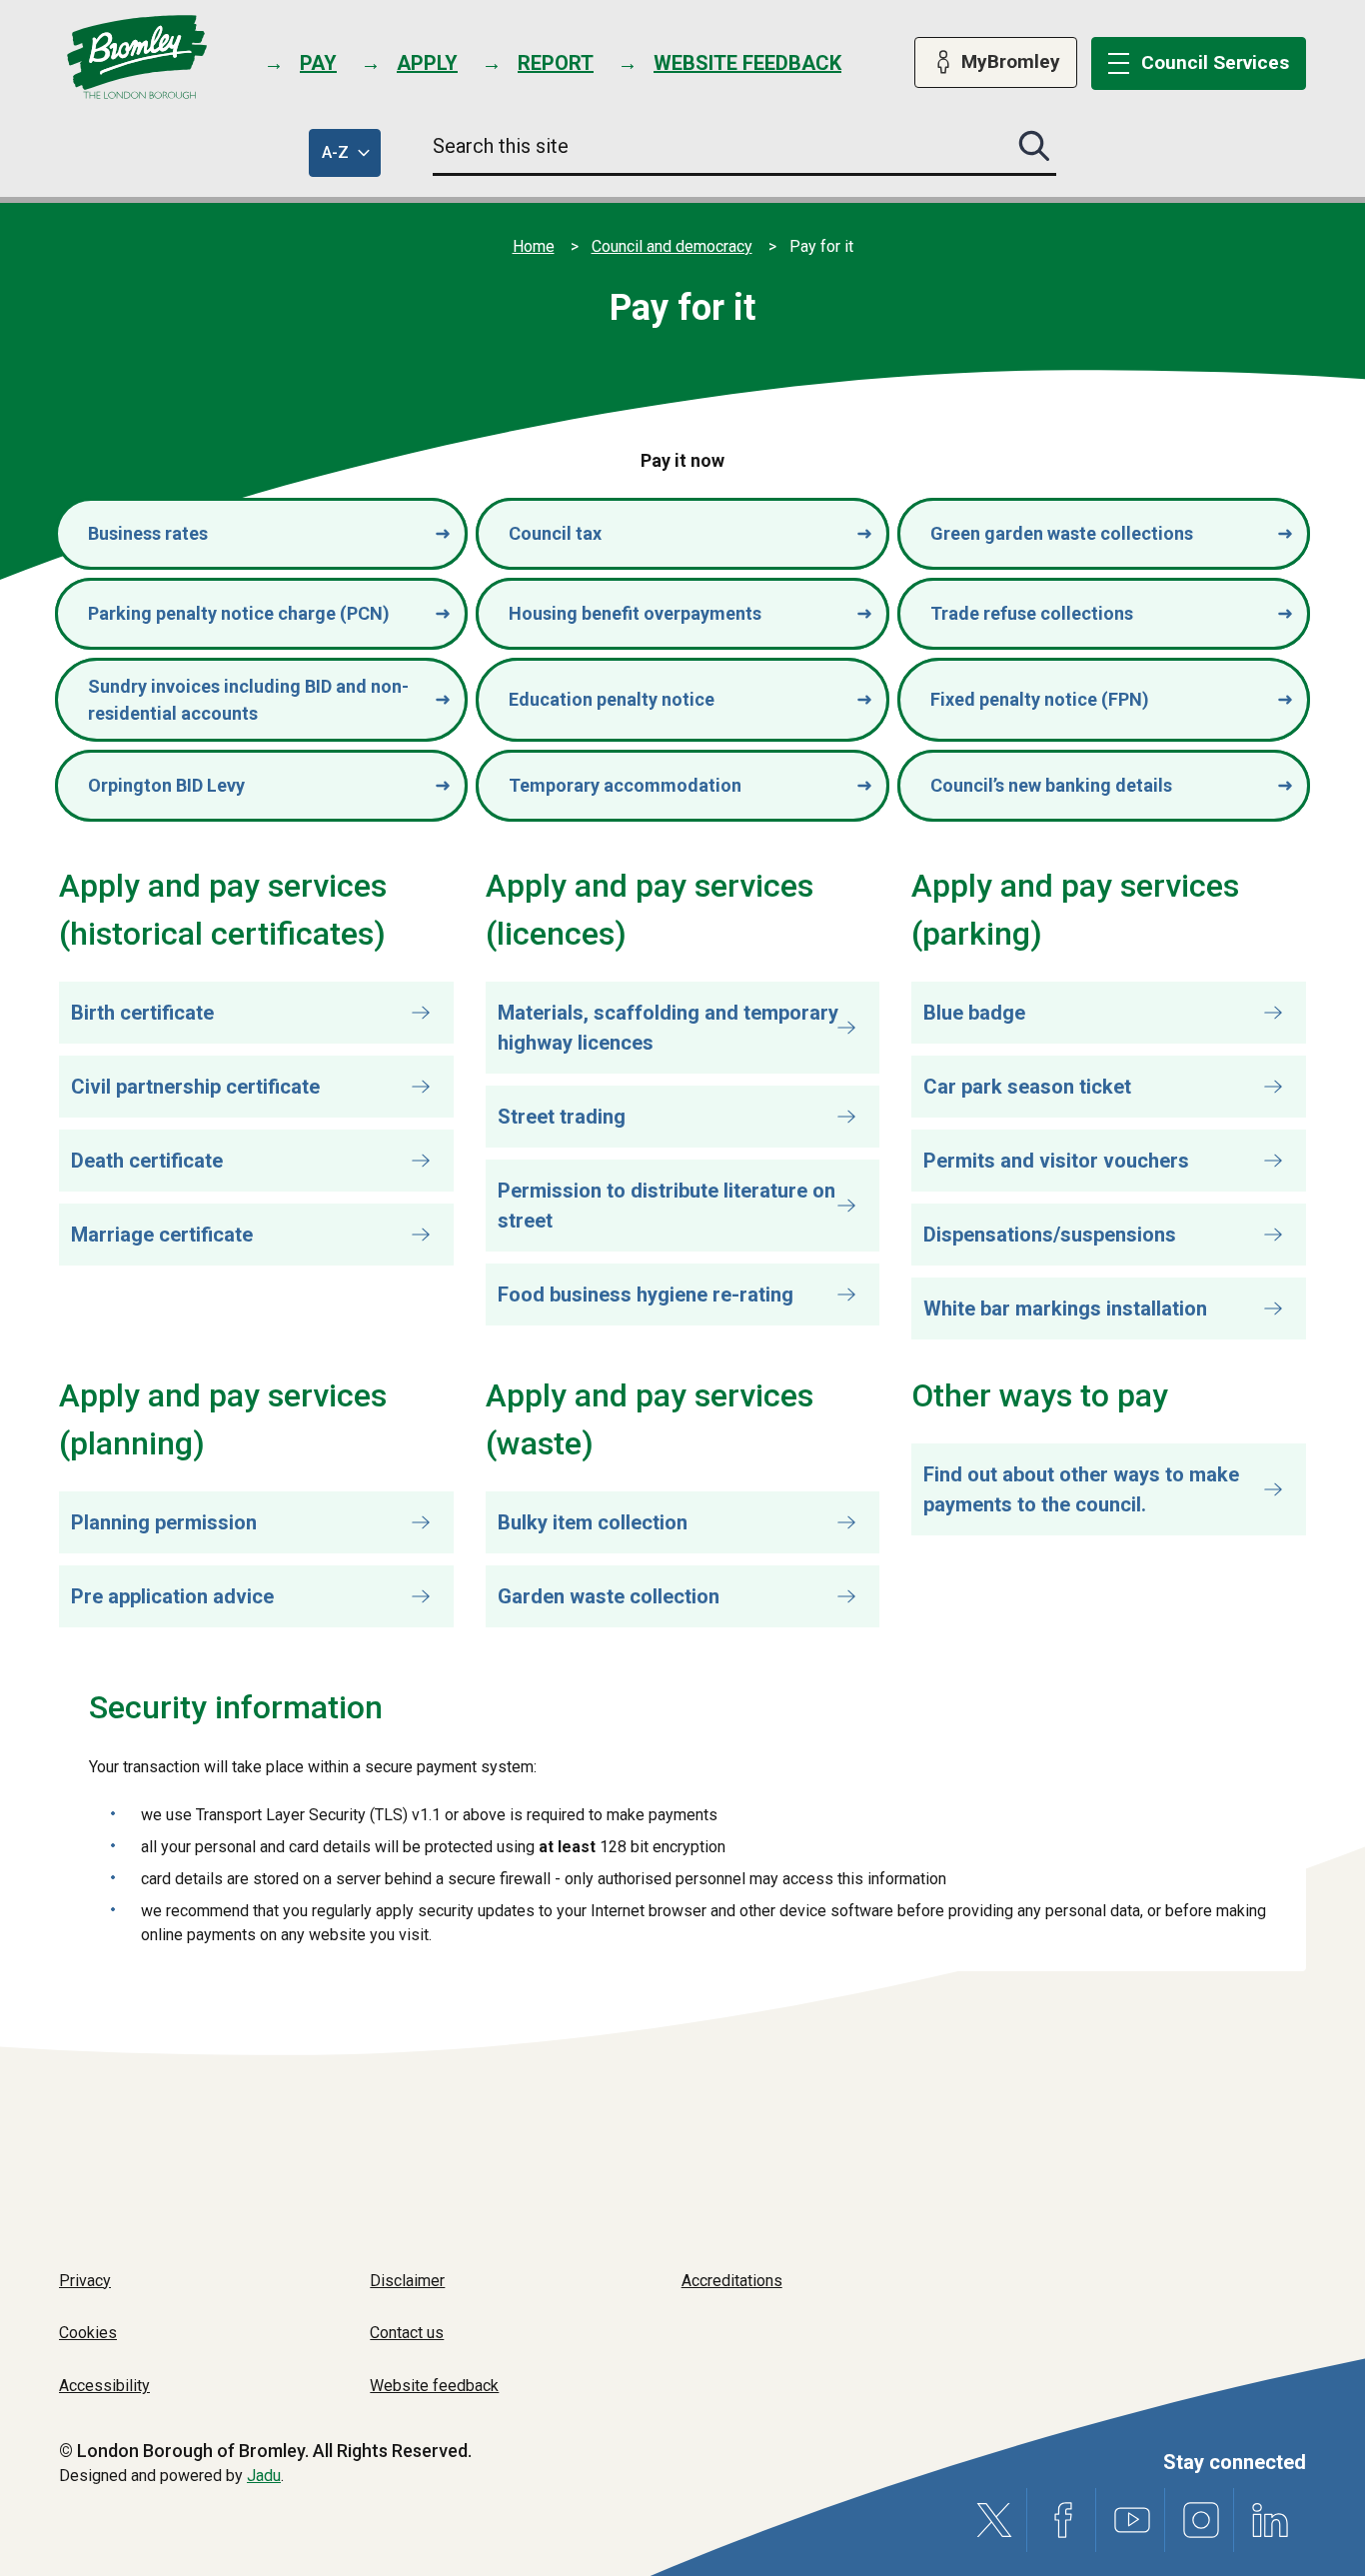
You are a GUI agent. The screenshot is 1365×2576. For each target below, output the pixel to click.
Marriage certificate (162, 1235)
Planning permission (164, 1522)
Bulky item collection (593, 1522)
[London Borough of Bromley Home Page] (137, 57)
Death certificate (147, 1161)
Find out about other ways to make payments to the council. (1081, 1489)
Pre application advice (172, 1596)
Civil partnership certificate (195, 1087)
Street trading (562, 1117)
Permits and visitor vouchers (1056, 1161)
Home (534, 246)
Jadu (264, 2476)
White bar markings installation (1065, 1308)
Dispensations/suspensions (1050, 1235)
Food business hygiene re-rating (646, 1294)
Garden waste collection (609, 1596)
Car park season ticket (1027, 1087)
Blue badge (974, 1013)
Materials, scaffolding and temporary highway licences (668, 1028)
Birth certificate (142, 1013)
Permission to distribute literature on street (667, 1206)
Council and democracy (672, 246)
